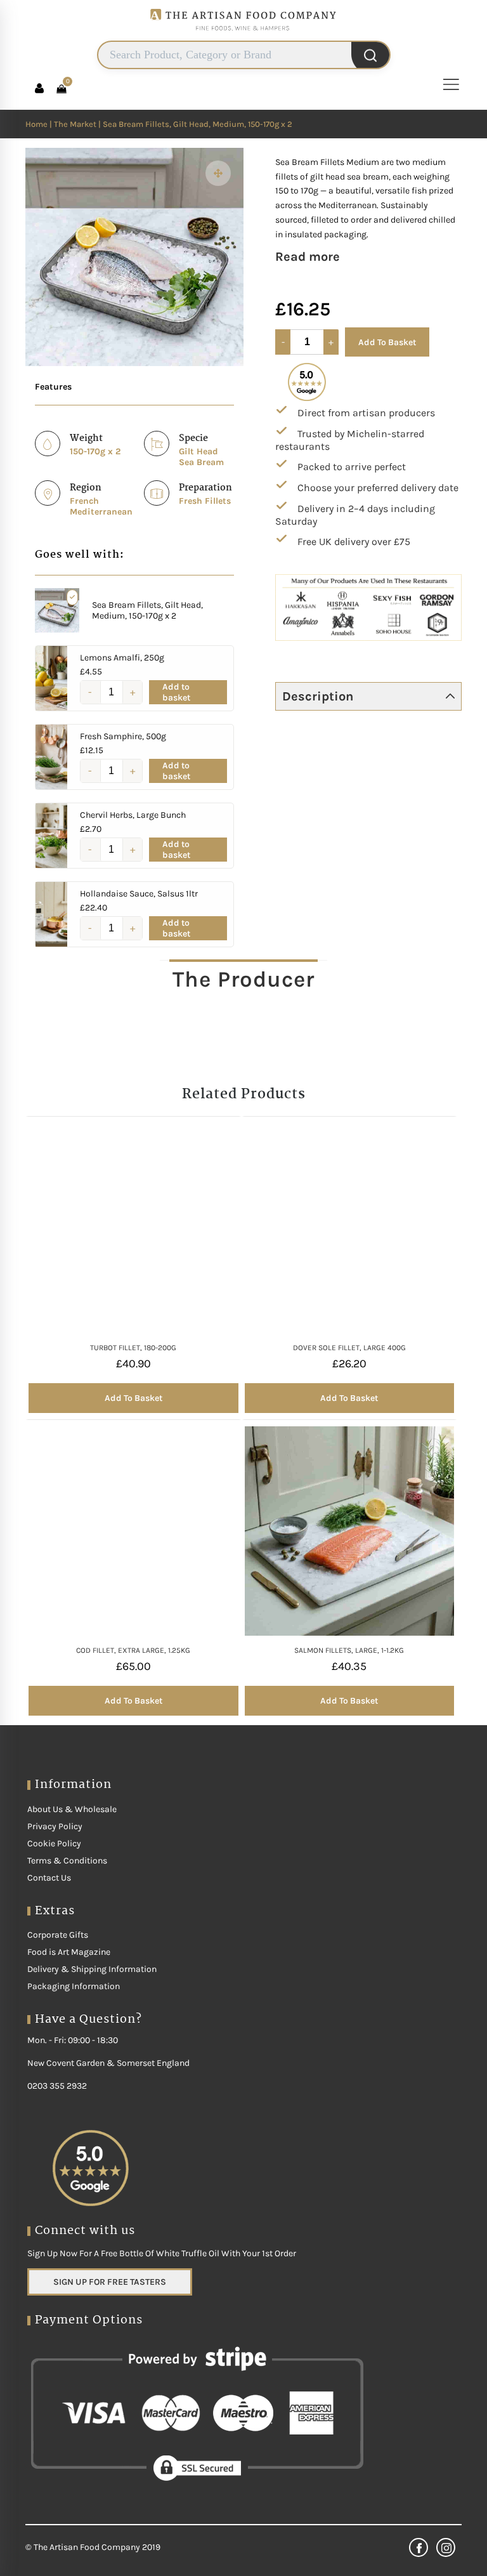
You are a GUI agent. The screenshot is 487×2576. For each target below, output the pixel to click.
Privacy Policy (55, 1826)
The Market (75, 124)
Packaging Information (74, 1986)
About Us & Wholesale (72, 1809)
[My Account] (39, 88)
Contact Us (49, 1878)
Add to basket (176, 692)
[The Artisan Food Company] (243, 35)
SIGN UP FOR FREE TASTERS (110, 2282)
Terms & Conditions (67, 1861)
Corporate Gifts (58, 1935)
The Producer (243, 979)
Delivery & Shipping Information (92, 1969)
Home (36, 124)
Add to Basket (387, 342)
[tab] (243, 979)
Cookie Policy (54, 1843)
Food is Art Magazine (69, 1952)
